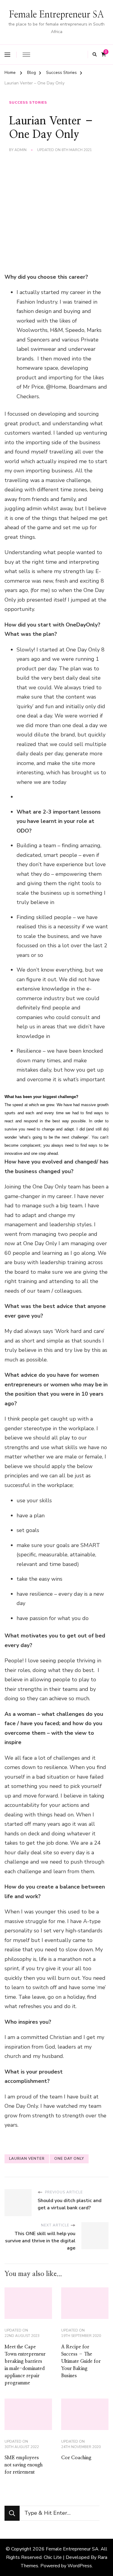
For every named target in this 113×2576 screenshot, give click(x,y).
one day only (69, 2159)
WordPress (80, 2566)
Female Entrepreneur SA (56, 15)
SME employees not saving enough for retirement (24, 2465)
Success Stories (28, 102)
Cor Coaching (76, 2458)
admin (20, 150)
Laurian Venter (27, 2159)
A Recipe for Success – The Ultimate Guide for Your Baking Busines (81, 2361)
